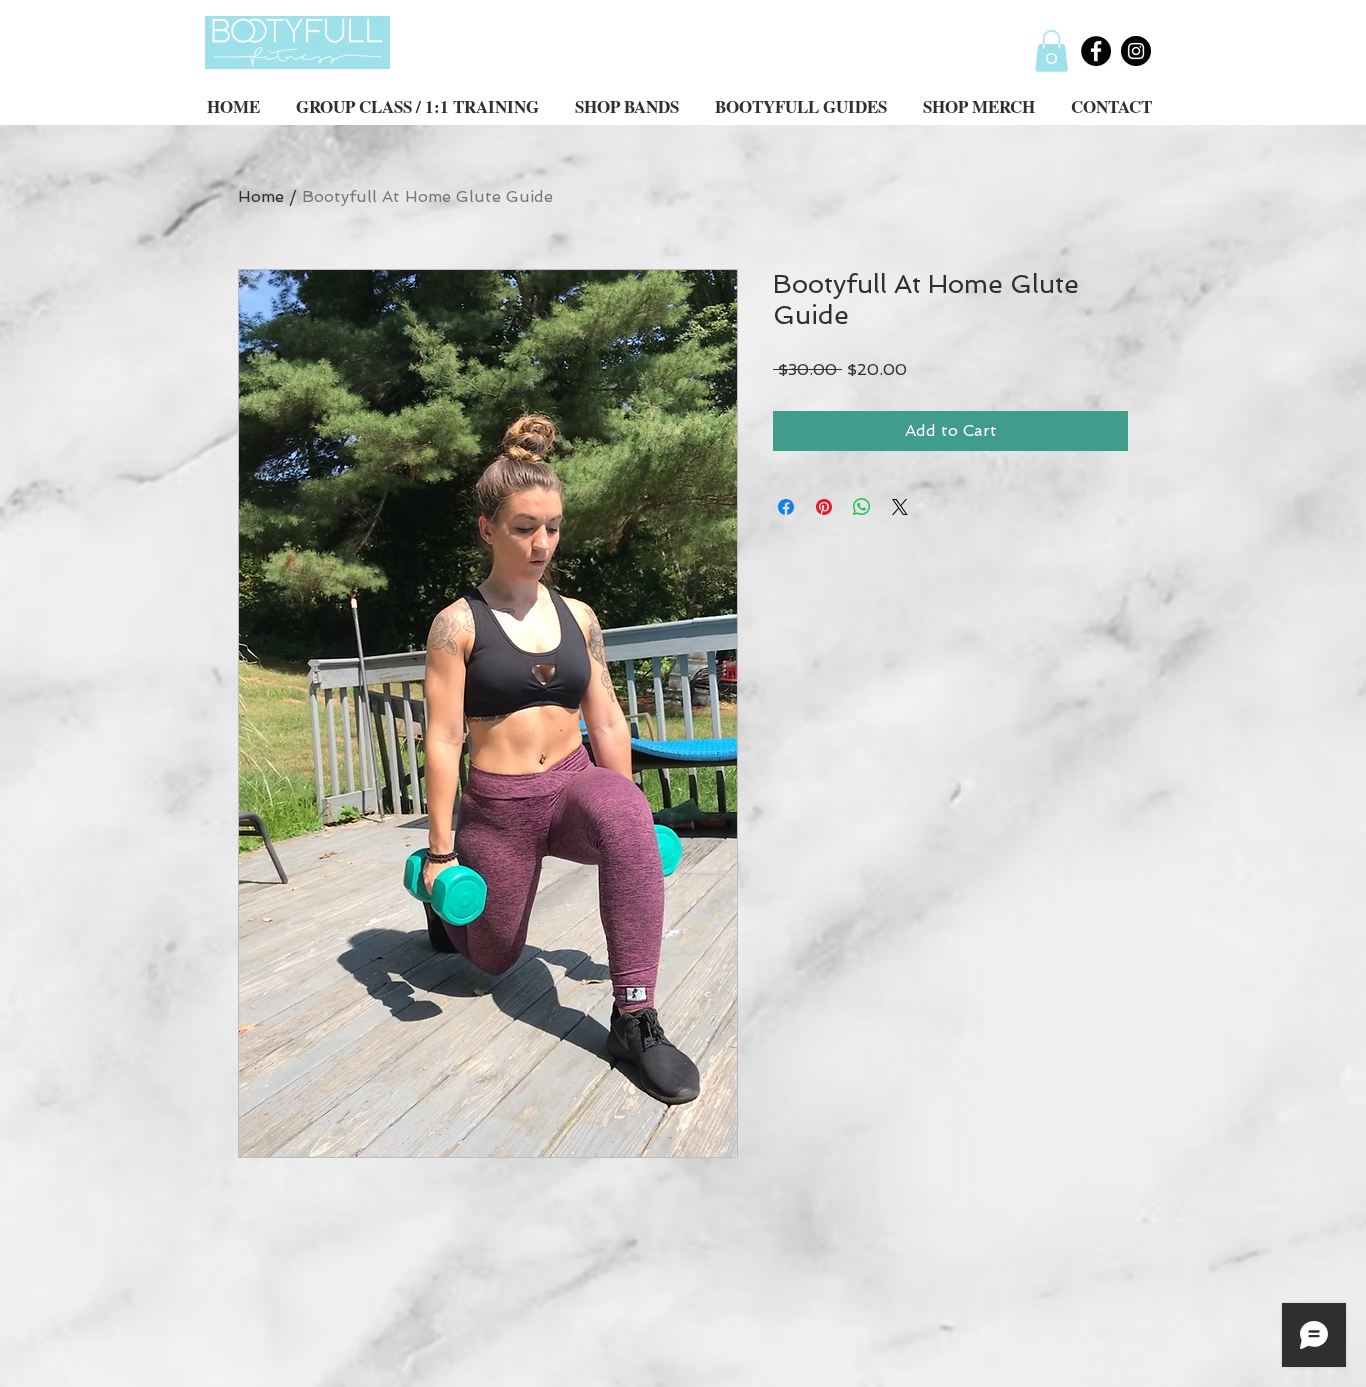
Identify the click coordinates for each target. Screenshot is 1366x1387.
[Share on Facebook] (786, 507)
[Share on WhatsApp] (862, 507)
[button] (1051, 51)
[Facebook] (1096, 51)
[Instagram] (1136, 51)
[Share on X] (900, 507)
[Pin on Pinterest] (824, 507)
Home (261, 196)
